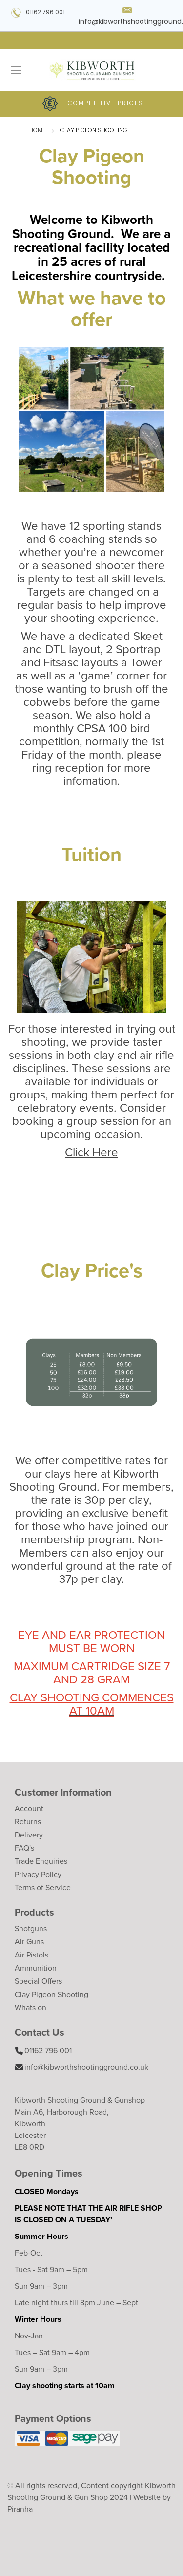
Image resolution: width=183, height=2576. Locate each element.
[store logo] (91, 70)
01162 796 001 (45, 13)
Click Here (91, 1152)
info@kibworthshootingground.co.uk (86, 2067)
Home (38, 131)
